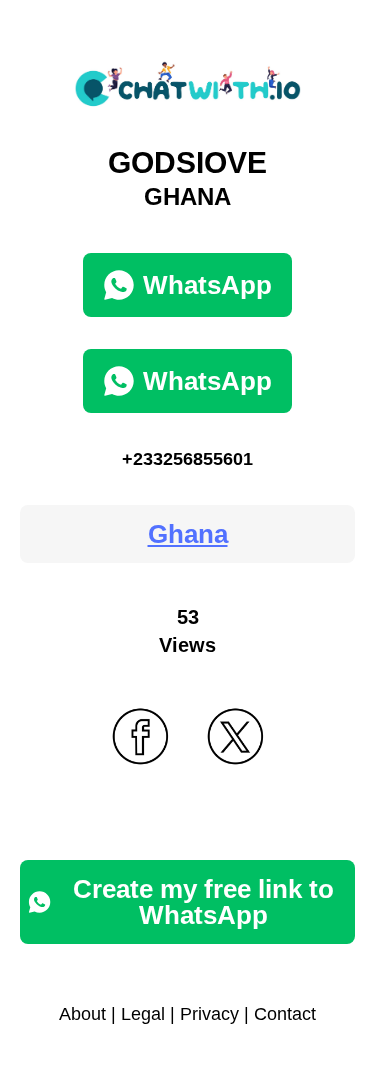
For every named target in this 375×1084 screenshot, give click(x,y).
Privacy (209, 1014)
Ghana (188, 534)
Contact (285, 1014)
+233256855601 (187, 459)
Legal (143, 1014)
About (82, 1014)
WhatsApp (207, 285)
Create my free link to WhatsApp (203, 902)
